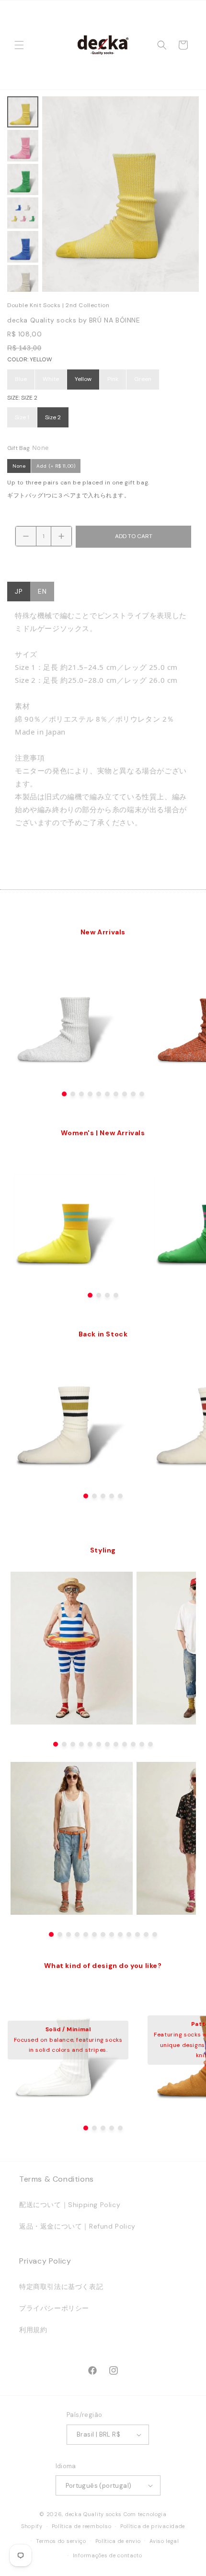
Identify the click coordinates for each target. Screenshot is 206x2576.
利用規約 (33, 2330)
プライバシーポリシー (54, 2308)
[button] (19, 45)
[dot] (64, 1094)
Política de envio (118, 2541)
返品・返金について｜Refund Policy (77, 2226)
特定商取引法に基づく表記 (61, 2287)
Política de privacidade (153, 2526)
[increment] (61, 536)
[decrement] (26, 536)
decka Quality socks (93, 2514)
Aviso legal (164, 2541)
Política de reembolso (82, 2526)
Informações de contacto (108, 2555)
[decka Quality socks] (103, 45)
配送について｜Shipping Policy (70, 2205)
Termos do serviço (61, 2541)
